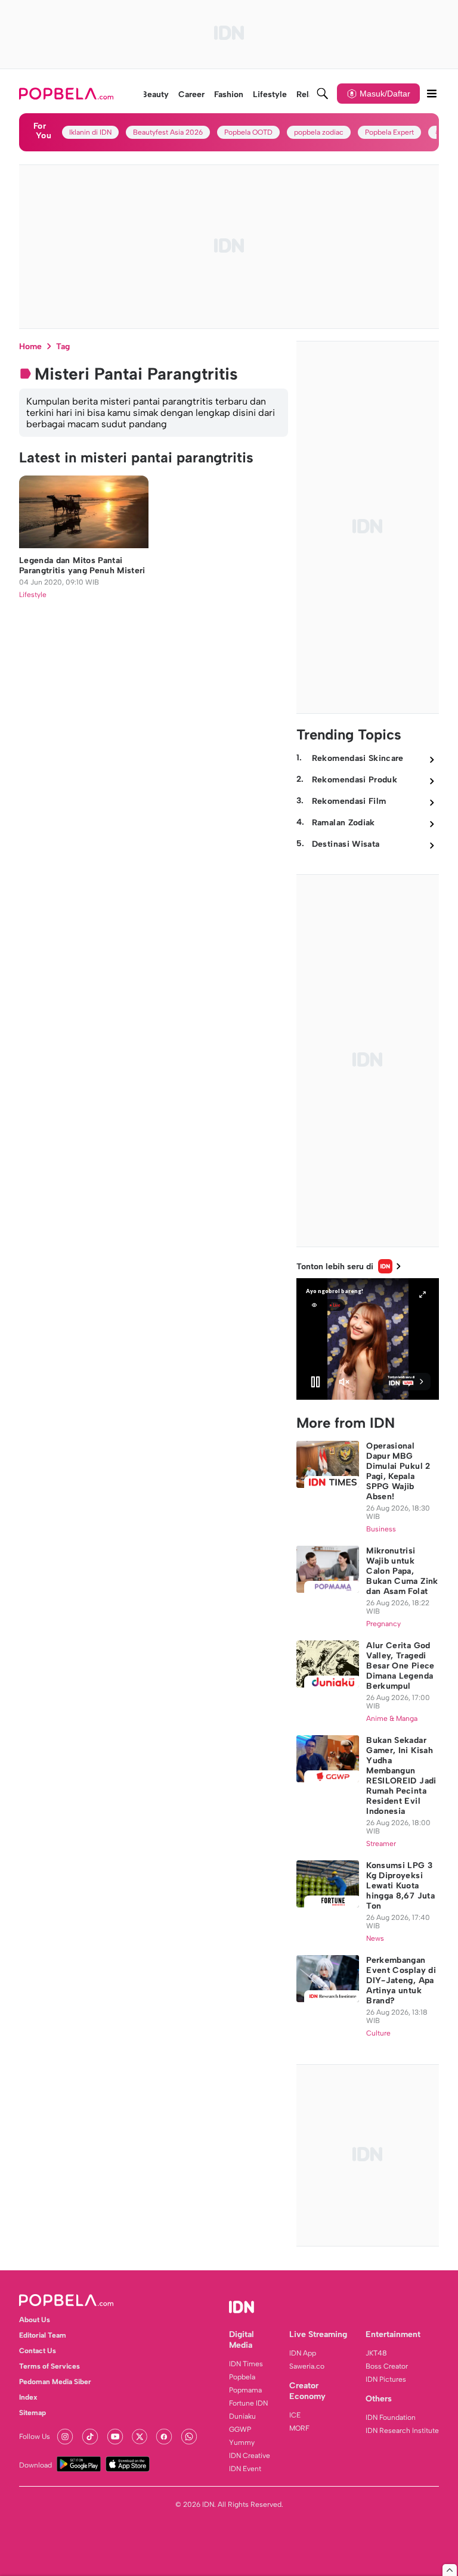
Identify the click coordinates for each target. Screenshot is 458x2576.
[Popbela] (68, 94)
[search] (323, 94)
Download (35, 2465)
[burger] (432, 94)
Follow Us (35, 2437)
